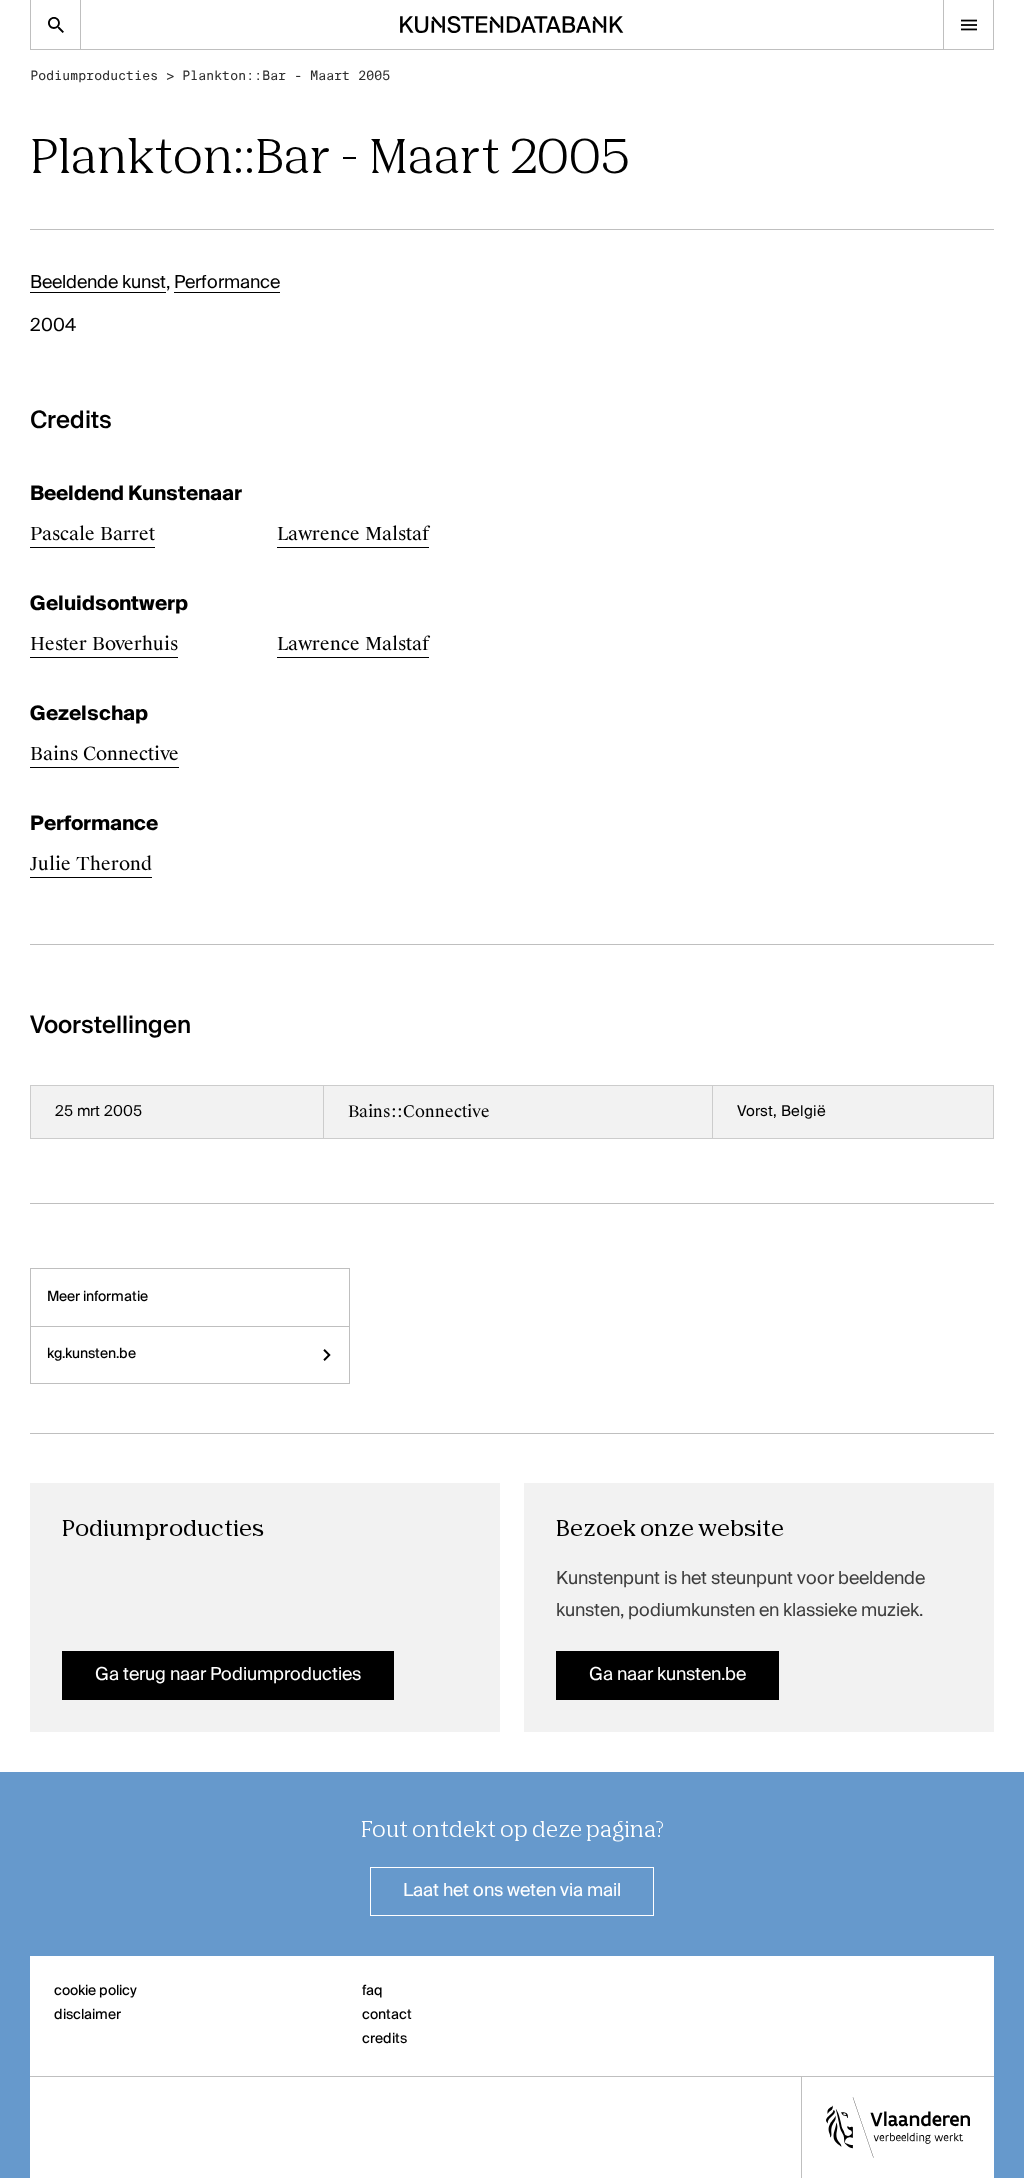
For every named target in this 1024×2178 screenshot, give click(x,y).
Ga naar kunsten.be (667, 1675)
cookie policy (95, 1991)
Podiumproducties (94, 75)
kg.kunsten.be (91, 1354)
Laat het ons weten (512, 1891)
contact (387, 2015)
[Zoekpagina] (55, 24)
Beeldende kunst (98, 283)
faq (372, 1991)
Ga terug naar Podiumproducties (228, 1675)
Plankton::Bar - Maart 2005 (286, 75)
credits (384, 2039)
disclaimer (87, 2015)
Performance (227, 283)
